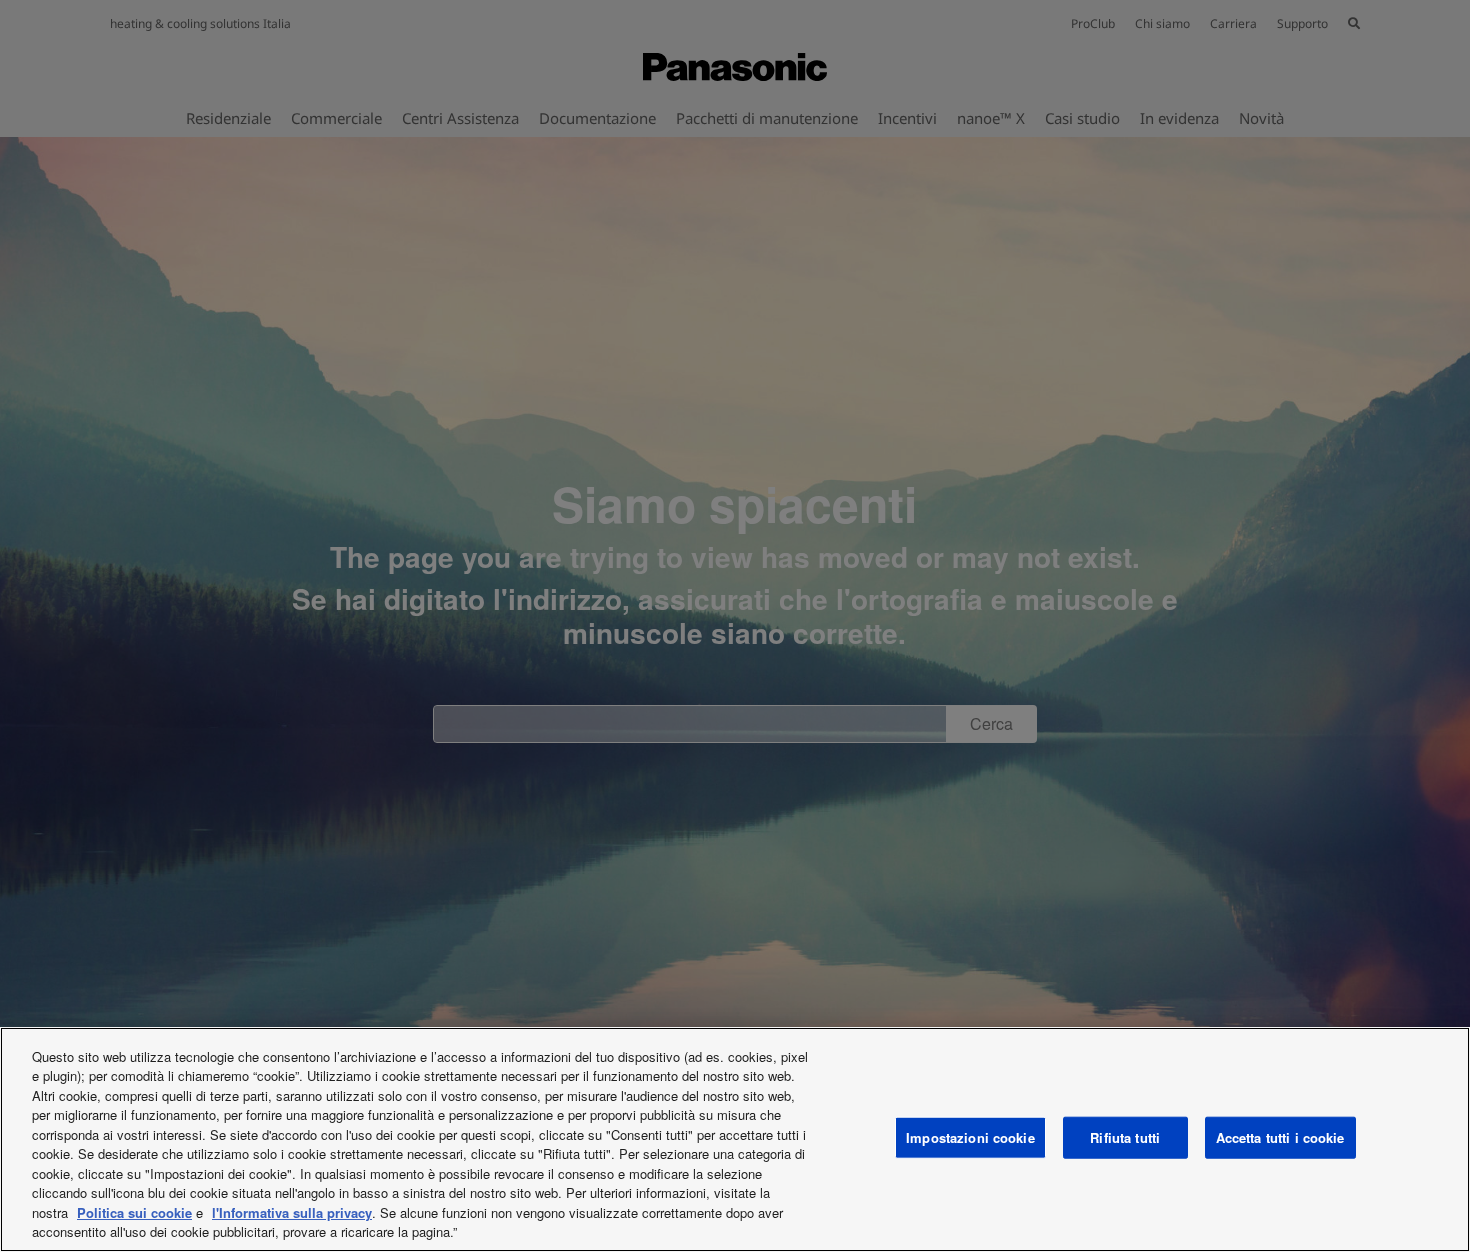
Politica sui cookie (134, 1212)
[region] (735, 1139)
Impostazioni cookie (970, 1137)
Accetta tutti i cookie (1280, 1137)
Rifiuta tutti (1125, 1137)
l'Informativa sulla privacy (292, 1212)
